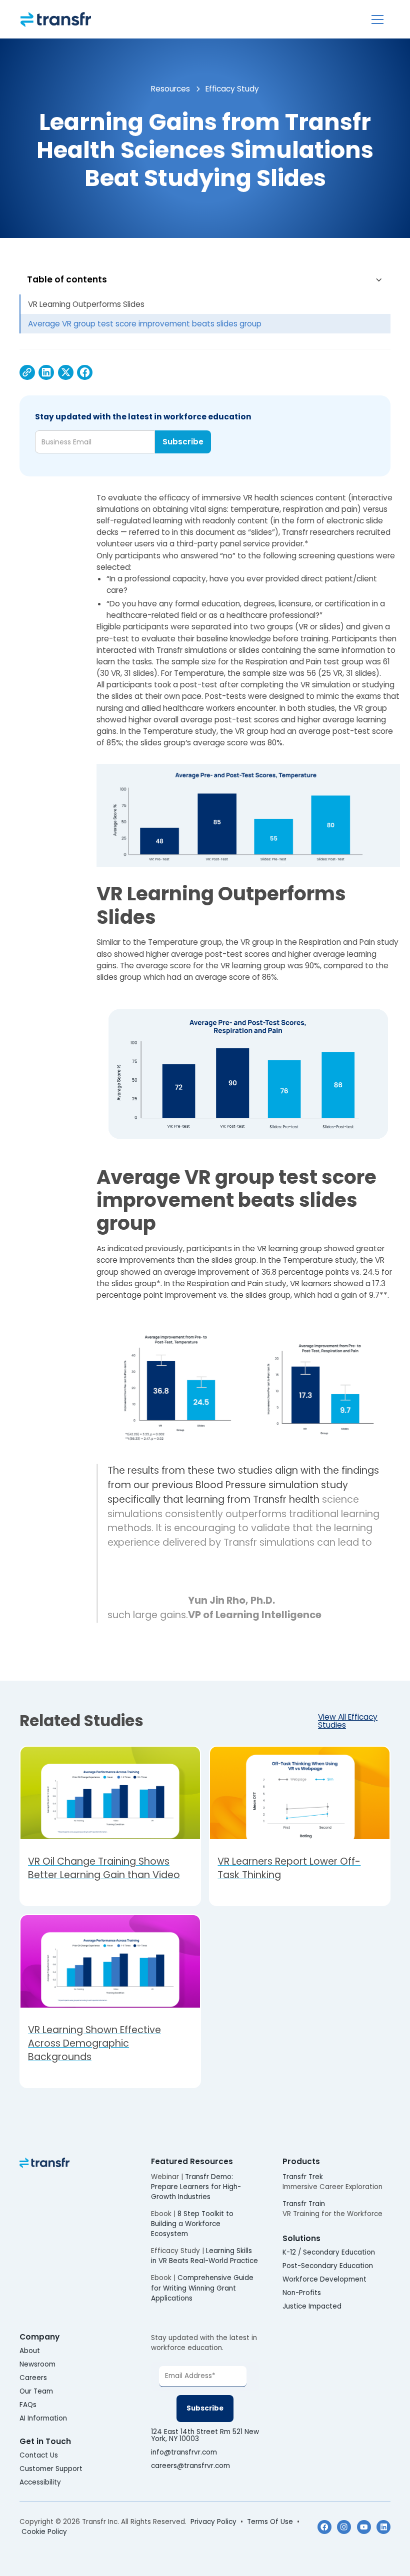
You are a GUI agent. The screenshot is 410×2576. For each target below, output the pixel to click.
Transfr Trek (303, 2177)
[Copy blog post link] (27, 373)
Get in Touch (45, 2441)
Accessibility (40, 2483)
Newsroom (37, 2365)
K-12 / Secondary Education (329, 2253)
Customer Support (51, 2469)
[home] (56, 19)
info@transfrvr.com (184, 2453)
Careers (33, 2378)
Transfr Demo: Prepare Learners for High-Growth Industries (196, 2187)
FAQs (28, 2405)
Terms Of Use (270, 2522)
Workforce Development (324, 2280)
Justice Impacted (312, 2307)
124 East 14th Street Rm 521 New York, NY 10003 (205, 2435)
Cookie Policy (44, 2532)
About (30, 2351)
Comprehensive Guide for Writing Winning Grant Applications (202, 2288)
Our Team (36, 2392)
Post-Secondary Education (328, 2266)
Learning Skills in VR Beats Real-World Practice (204, 2256)
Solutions (301, 2238)
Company (39, 2337)
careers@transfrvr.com (191, 2466)
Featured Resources (192, 2161)
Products (301, 2161)
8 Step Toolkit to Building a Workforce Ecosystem (192, 2224)
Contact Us (39, 2456)
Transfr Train (304, 2204)
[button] (377, 19)
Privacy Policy (213, 2522)
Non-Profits (302, 2293)
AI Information (43, 2419)
